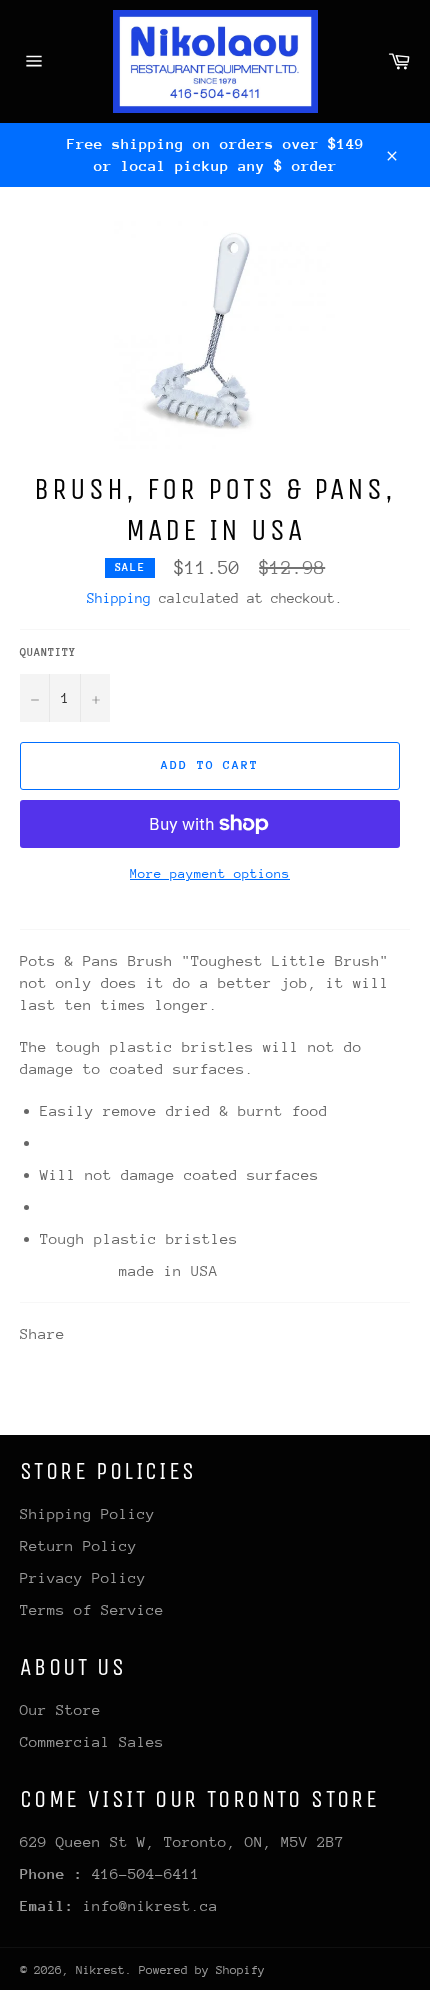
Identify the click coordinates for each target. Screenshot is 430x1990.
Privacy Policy (83, 1577)
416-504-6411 (146, 1873)
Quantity (48, 652)
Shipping (119, 598)
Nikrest (100, 1970)
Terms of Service (92, 1609)
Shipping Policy (87, 1513)
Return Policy (78, 1545)
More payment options (210, 873)
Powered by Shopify (202, 1970)
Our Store (60, 1709)
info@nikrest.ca (150, 1905)
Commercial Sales (92, 1741)
